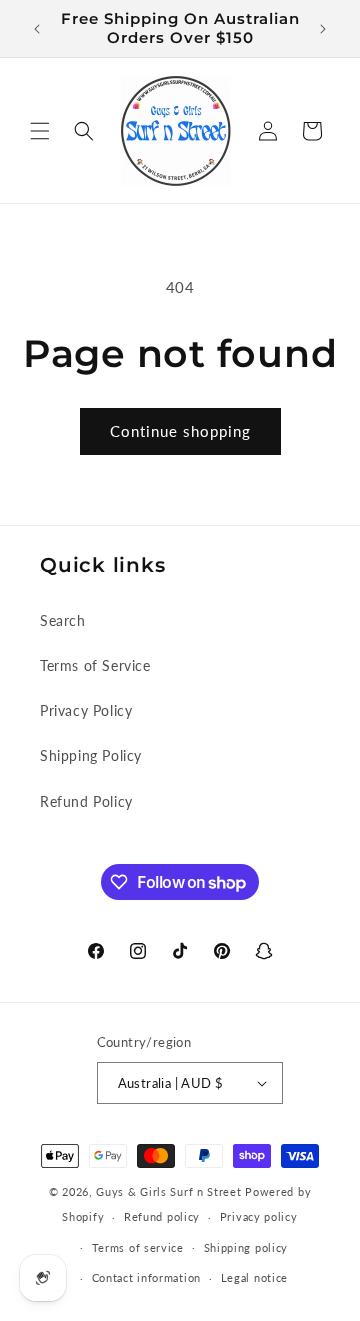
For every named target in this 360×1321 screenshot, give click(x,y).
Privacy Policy (86, 710)
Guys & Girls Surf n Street (168, 1191)
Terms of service (138, 1247)
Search (63, 620)
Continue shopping (180, 431)
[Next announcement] (323, 29)
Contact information (146, 1277)
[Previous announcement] (37, 29)
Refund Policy (86, 801)
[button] (40, 131)
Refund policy (162, 1216)
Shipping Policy (91, 755)
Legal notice (254, 1277)
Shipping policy (246, 1247)
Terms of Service (95, 665)
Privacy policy (259, 1216)
